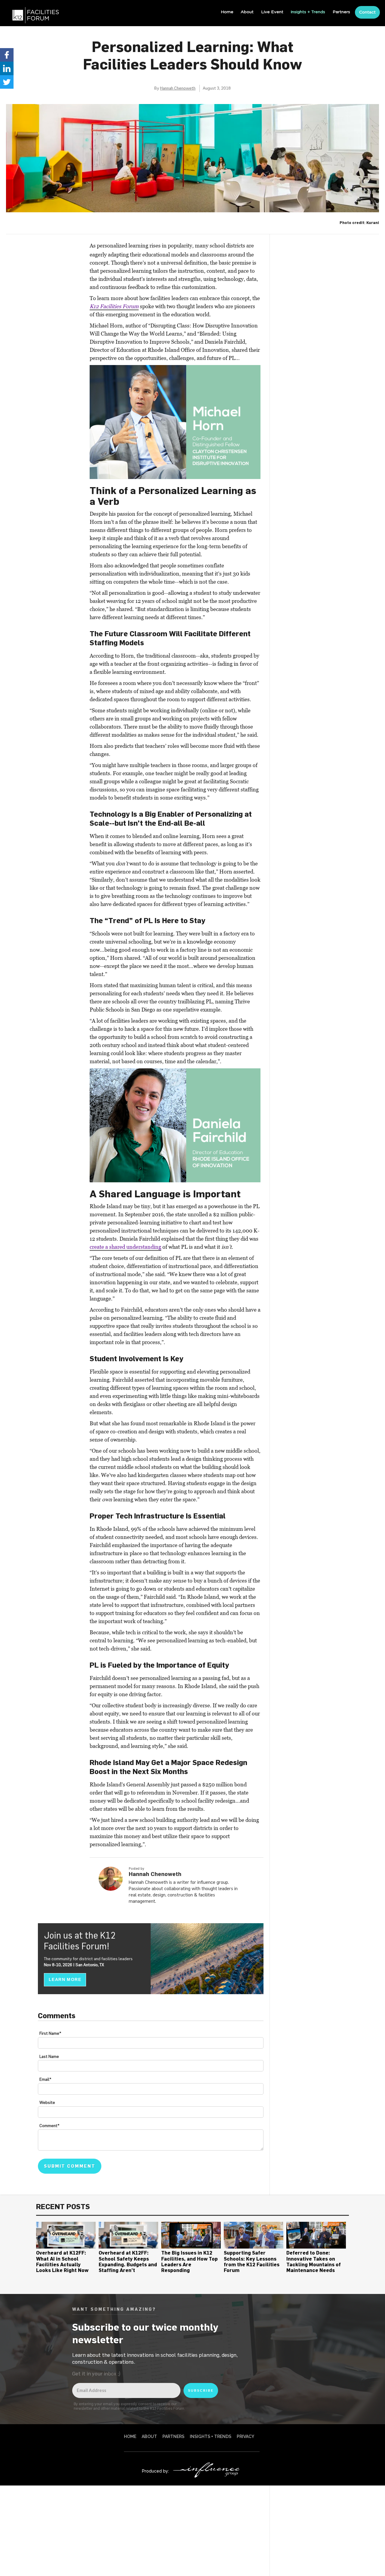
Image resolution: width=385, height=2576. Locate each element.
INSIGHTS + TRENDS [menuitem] (211, 2436)
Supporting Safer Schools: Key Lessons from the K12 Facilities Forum (252, 2261)
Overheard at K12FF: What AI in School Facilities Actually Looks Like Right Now (62, 2261)
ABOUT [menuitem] (149, 2436)
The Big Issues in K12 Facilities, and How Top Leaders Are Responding (189, 2261)
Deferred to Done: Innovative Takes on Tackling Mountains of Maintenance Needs (314, 2261)
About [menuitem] (247, 12)
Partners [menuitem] (341, 12)
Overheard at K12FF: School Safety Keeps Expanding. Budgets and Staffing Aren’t (128, 2261)
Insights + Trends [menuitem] (308, 12)
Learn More (65, 1979)
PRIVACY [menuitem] (245, 2436)
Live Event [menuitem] (272, 12)
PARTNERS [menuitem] (173, 2436)
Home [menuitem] (227, 12)
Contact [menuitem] (367, 12)
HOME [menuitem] (130, 2436)
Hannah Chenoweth (178, 88)
